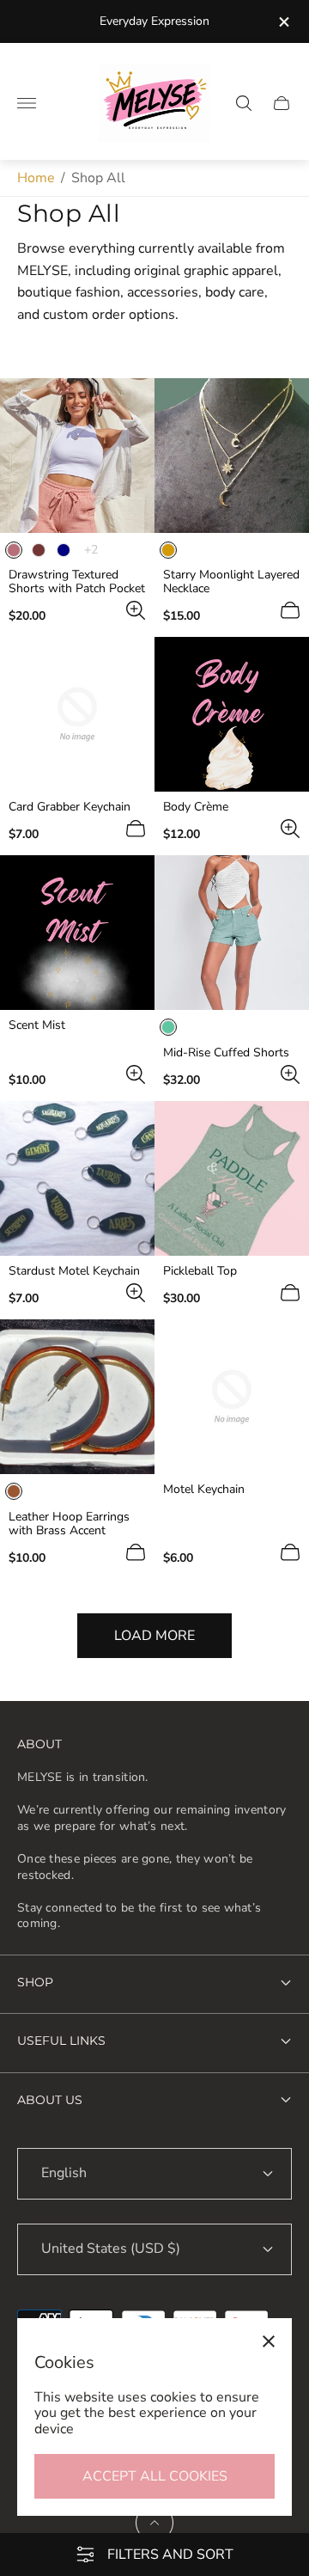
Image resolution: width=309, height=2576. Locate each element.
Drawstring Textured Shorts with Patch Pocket (77, 582)
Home (36, 178)
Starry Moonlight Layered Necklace (231, 582)
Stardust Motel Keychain (74, 1271)
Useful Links (61, 2041)
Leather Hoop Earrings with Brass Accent (69, 1524)
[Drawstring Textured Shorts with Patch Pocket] (77, 456)
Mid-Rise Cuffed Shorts (226, 1053)
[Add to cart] (136, 829)
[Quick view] (136, 610)
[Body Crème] (232, 714)
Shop (35, 1982)
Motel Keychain (204, 1490)
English (64, 2173)
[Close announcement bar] (283, 22)
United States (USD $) (111, 2249)
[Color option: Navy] (64, 550)
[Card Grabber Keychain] (77, 714)
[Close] (269, 2341)
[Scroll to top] (154, 2523)
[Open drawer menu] (27, 103)
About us (50, 2100)
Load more (154, 1636)
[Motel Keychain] (232, 1397)
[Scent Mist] (77, 933)
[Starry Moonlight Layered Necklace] (232, 456)
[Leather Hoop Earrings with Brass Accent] (77, 1397)
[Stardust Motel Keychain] (77, 1178)
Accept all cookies (155, 2476)
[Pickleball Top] (232, 1178)
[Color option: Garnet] (39, 550)
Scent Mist (37, 1025)
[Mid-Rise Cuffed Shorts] (232, 933)
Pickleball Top (200, 1271)
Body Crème (196, 807)
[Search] (244, 103)
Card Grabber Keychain (70, 807)
